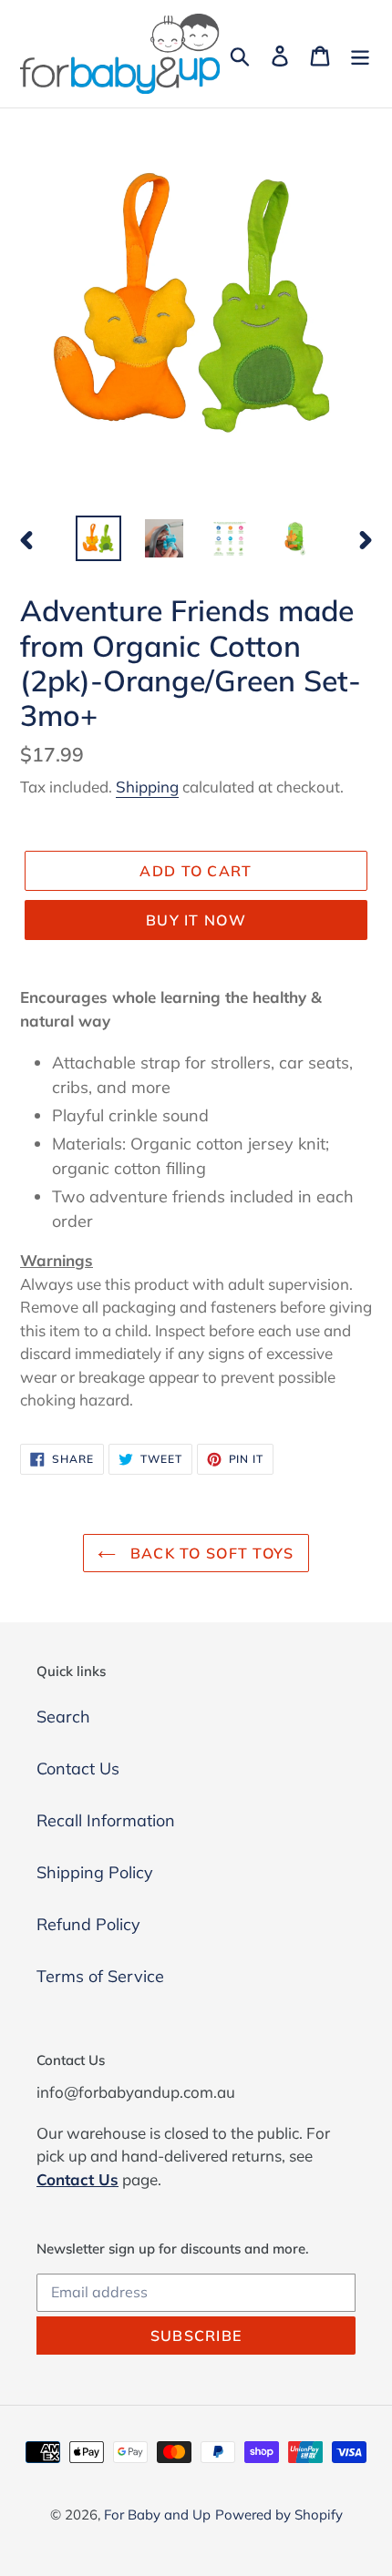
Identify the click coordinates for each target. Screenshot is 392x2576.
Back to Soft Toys (209, 1553)
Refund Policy (88, 1924)
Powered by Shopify (279, 2515)
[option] (98, 538)
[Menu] (360, 54)
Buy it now (196, 920)
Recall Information (106, 1820)
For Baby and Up (157, 2515)
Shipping (147, 787)
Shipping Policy (95, 1872)
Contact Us (78, 1768)
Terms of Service (100, 1976)
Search (63, 1717)
